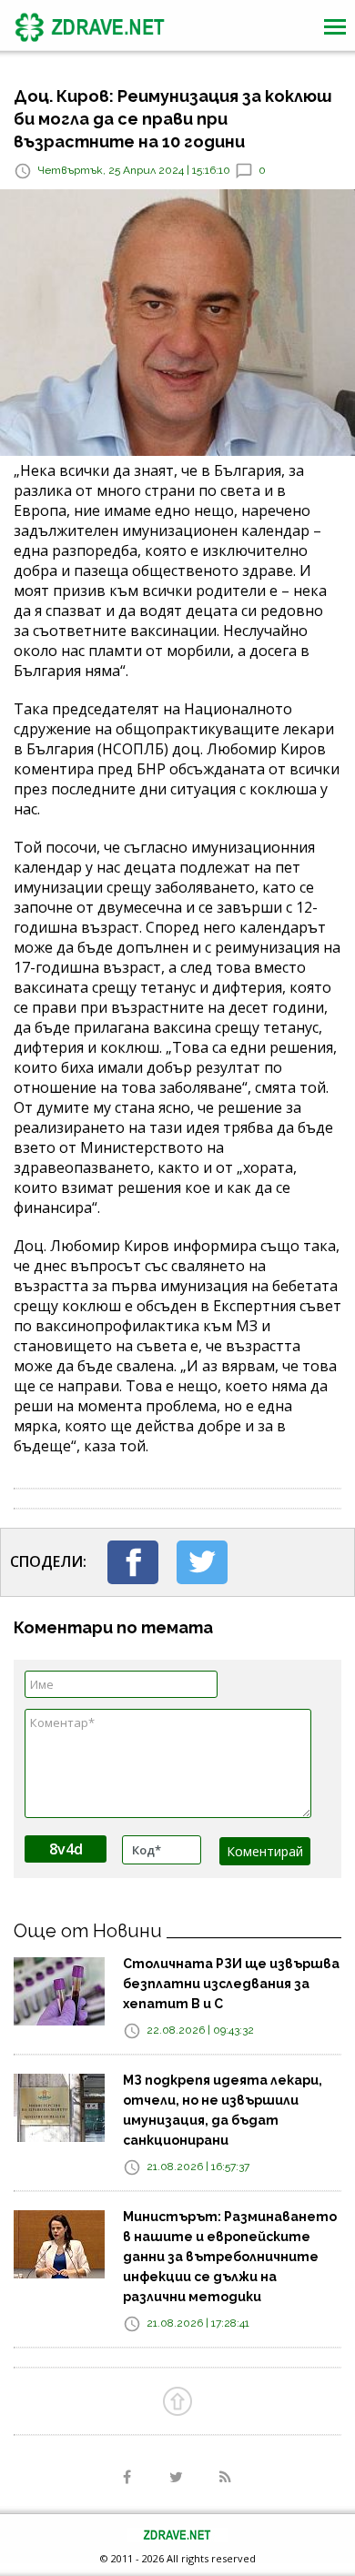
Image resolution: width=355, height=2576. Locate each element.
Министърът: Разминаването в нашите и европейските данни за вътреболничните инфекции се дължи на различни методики (230, 2257)
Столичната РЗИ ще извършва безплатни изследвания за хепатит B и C (231, 1984)
